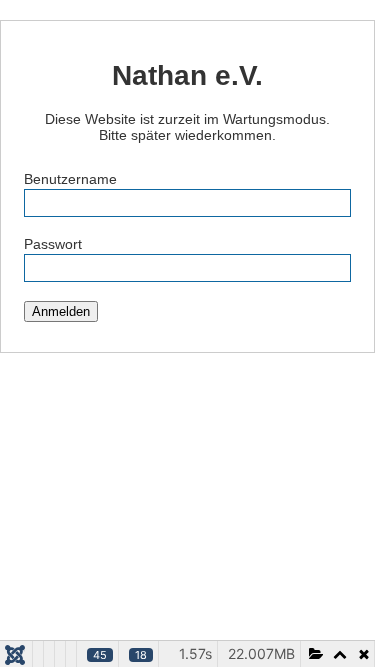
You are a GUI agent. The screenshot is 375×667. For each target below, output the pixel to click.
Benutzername (70, 179)
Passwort (53, 244)
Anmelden (61, 311)
